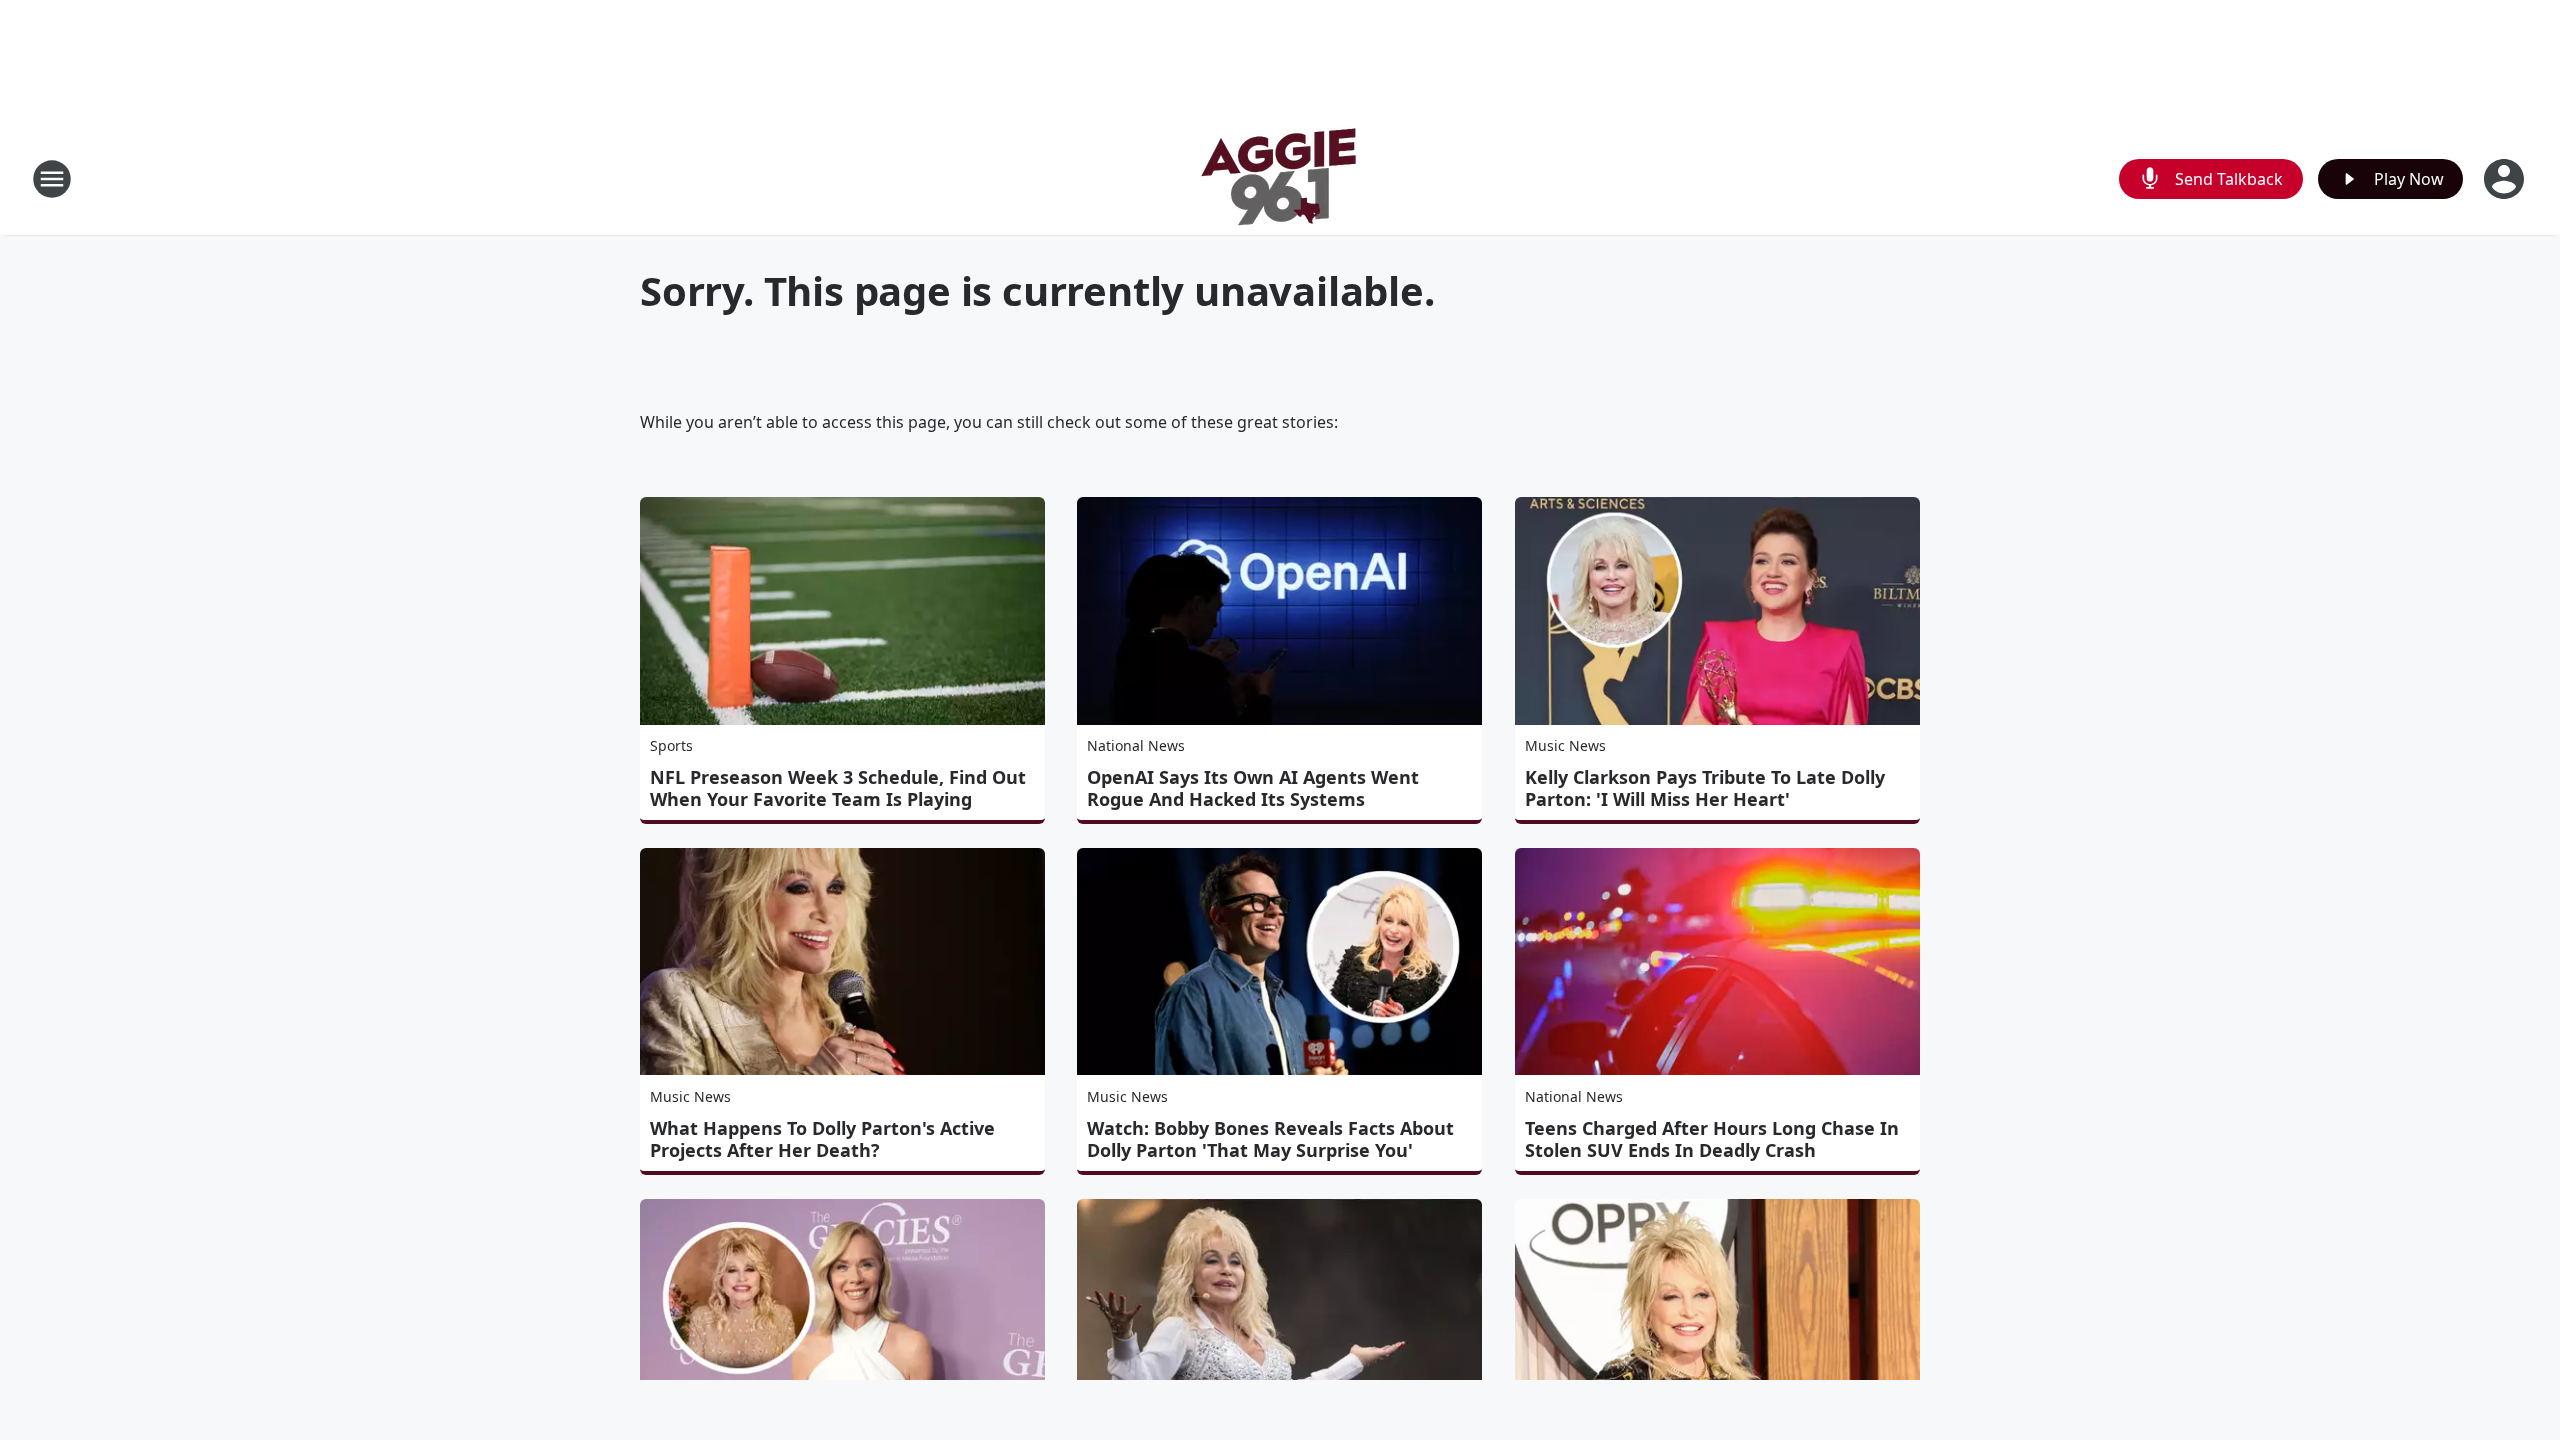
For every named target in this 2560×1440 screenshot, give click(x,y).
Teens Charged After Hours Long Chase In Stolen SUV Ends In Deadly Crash (1712, 1139)
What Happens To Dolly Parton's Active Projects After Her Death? (822, 1139)
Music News (1565, 745)
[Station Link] (1280, 178)
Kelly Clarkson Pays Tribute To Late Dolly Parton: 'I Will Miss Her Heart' (1705, 788)
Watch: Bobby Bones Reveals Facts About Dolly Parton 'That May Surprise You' (1270, 1139)
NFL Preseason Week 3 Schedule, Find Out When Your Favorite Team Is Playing (838, 788)
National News (1136, 745)
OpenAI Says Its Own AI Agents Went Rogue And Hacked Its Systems (1253, 788)
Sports (671, 745)
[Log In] (2506, 179)
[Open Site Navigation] (52, 179)
